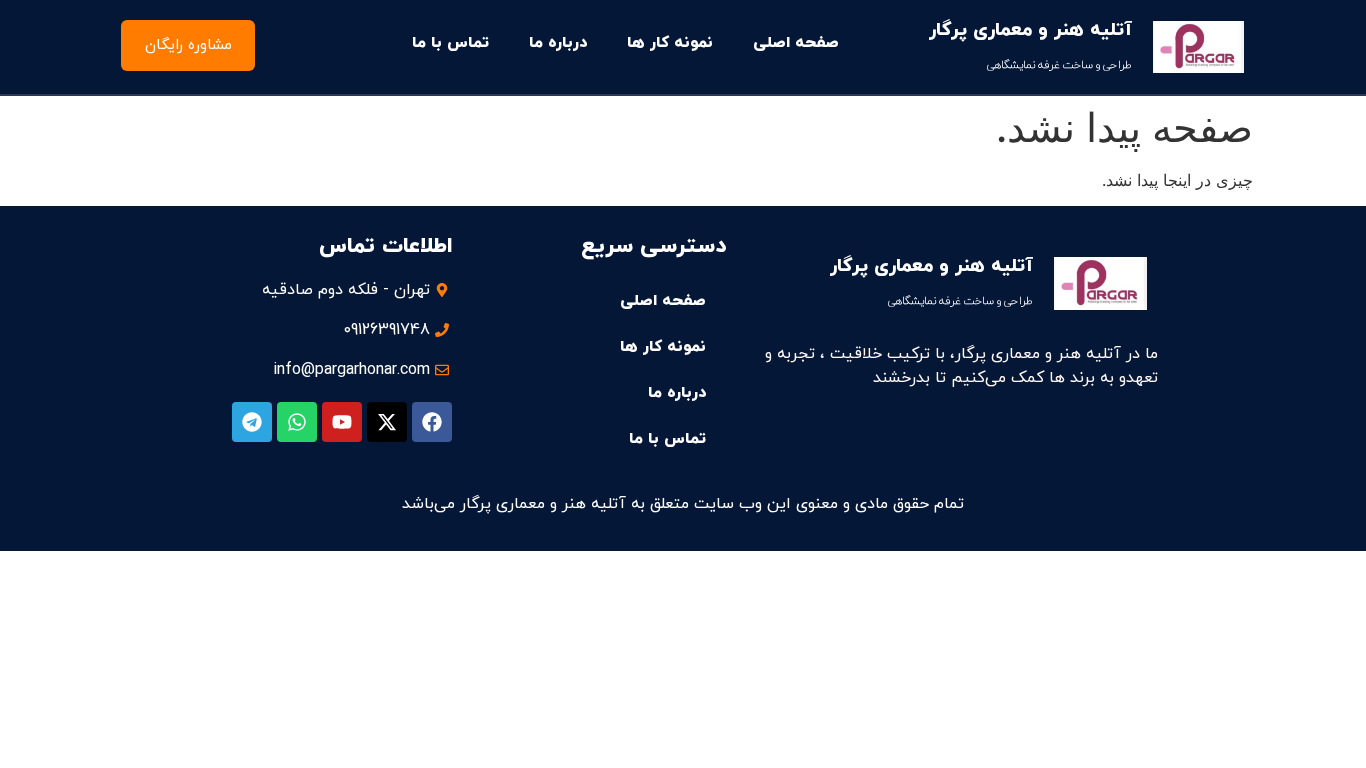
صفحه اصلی (796, 43)
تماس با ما (450, 43)
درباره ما (558, 43)
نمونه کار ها (670, 43)
